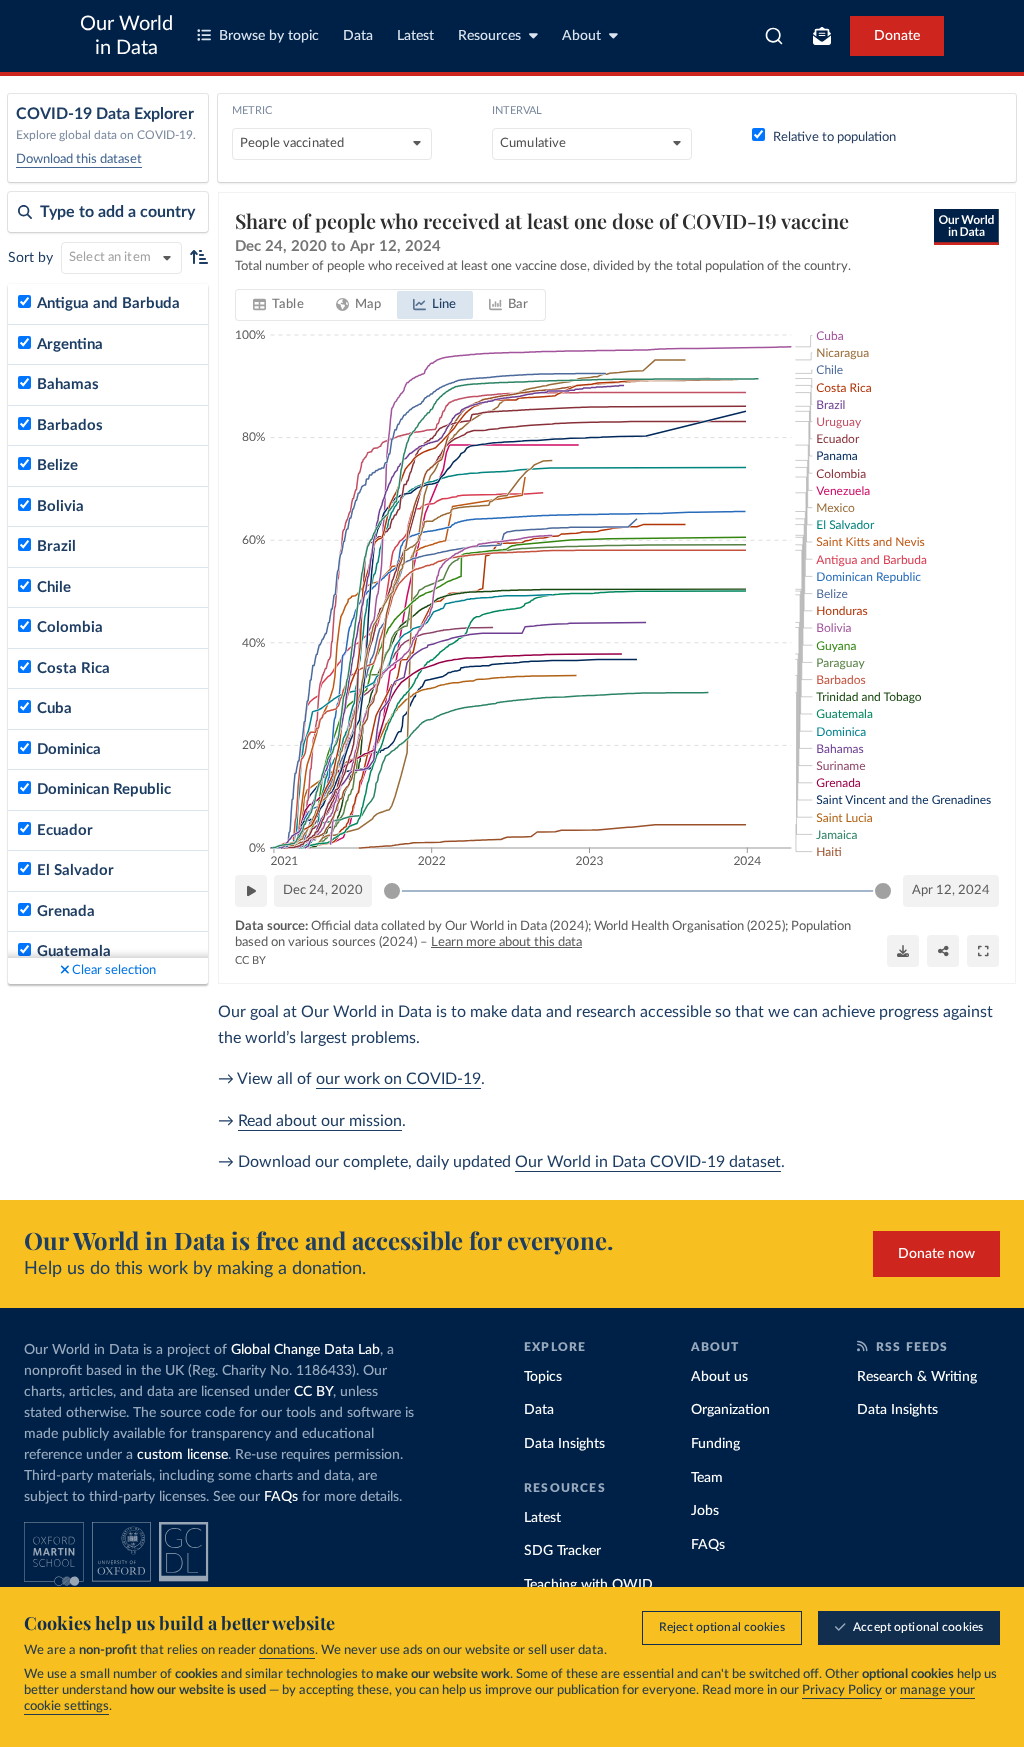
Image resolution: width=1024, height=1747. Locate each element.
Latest (415, 36)
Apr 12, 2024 (951, 890)
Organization (730, 1410)
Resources (489, 36)
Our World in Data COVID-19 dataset (648, 1162)
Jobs (705, 1511)
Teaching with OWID (588, 1585)
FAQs (281, 1497)
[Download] (903, 951)
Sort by (30, 258)
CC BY (250, 960)
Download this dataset (79, 159)
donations (287, 1650)
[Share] (943, 951)
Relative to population (834, 137)
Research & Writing (917, 1377)
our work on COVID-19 (398, 1079)
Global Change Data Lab (305, 1350)
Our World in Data (126, 36)
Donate (897, 36)
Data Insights (564, 1444)
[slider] (392, 891)
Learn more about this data (506, 942)
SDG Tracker (562, 1551)
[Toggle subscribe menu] (822, 36)
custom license (182, 1455)
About (581, 36)
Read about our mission (320, 1121)
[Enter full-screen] (983, 951)
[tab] (278, 305)
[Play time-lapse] (251, 891)
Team (707, 1478)
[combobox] (774, 36)
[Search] (774, 36)
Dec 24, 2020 (323, 890)
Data (358, 36)
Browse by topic (269, 36)
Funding (715, 1444)
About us (719, 1377)
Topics (543, 1377)
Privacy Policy (842, 1690)
